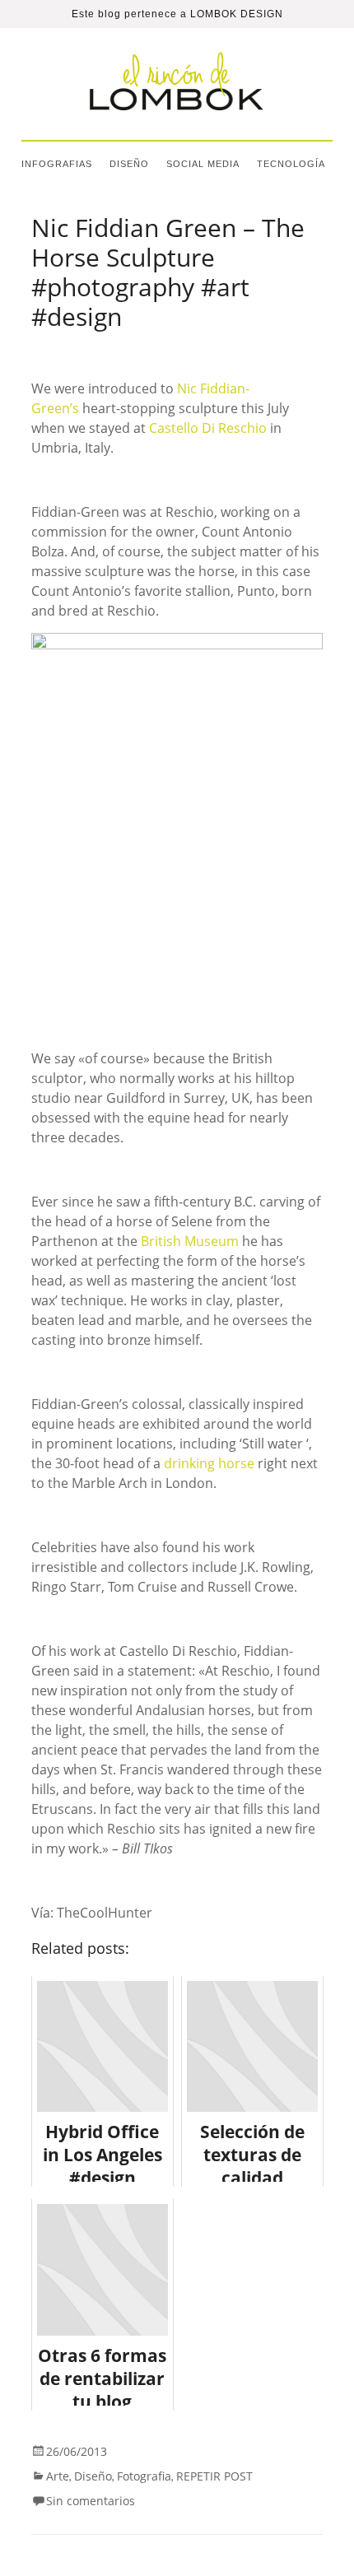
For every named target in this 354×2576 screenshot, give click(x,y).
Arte (58, 2476)
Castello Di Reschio (208, 428)
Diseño (129, 164)
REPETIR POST (214, 2476)
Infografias (57, 164)
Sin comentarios (91, 2501)
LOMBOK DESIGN (237, 14)
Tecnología (291, 164)
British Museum (190, 1241)
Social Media (203, 164)
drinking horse (209, 1463)
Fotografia (144, 2476)
